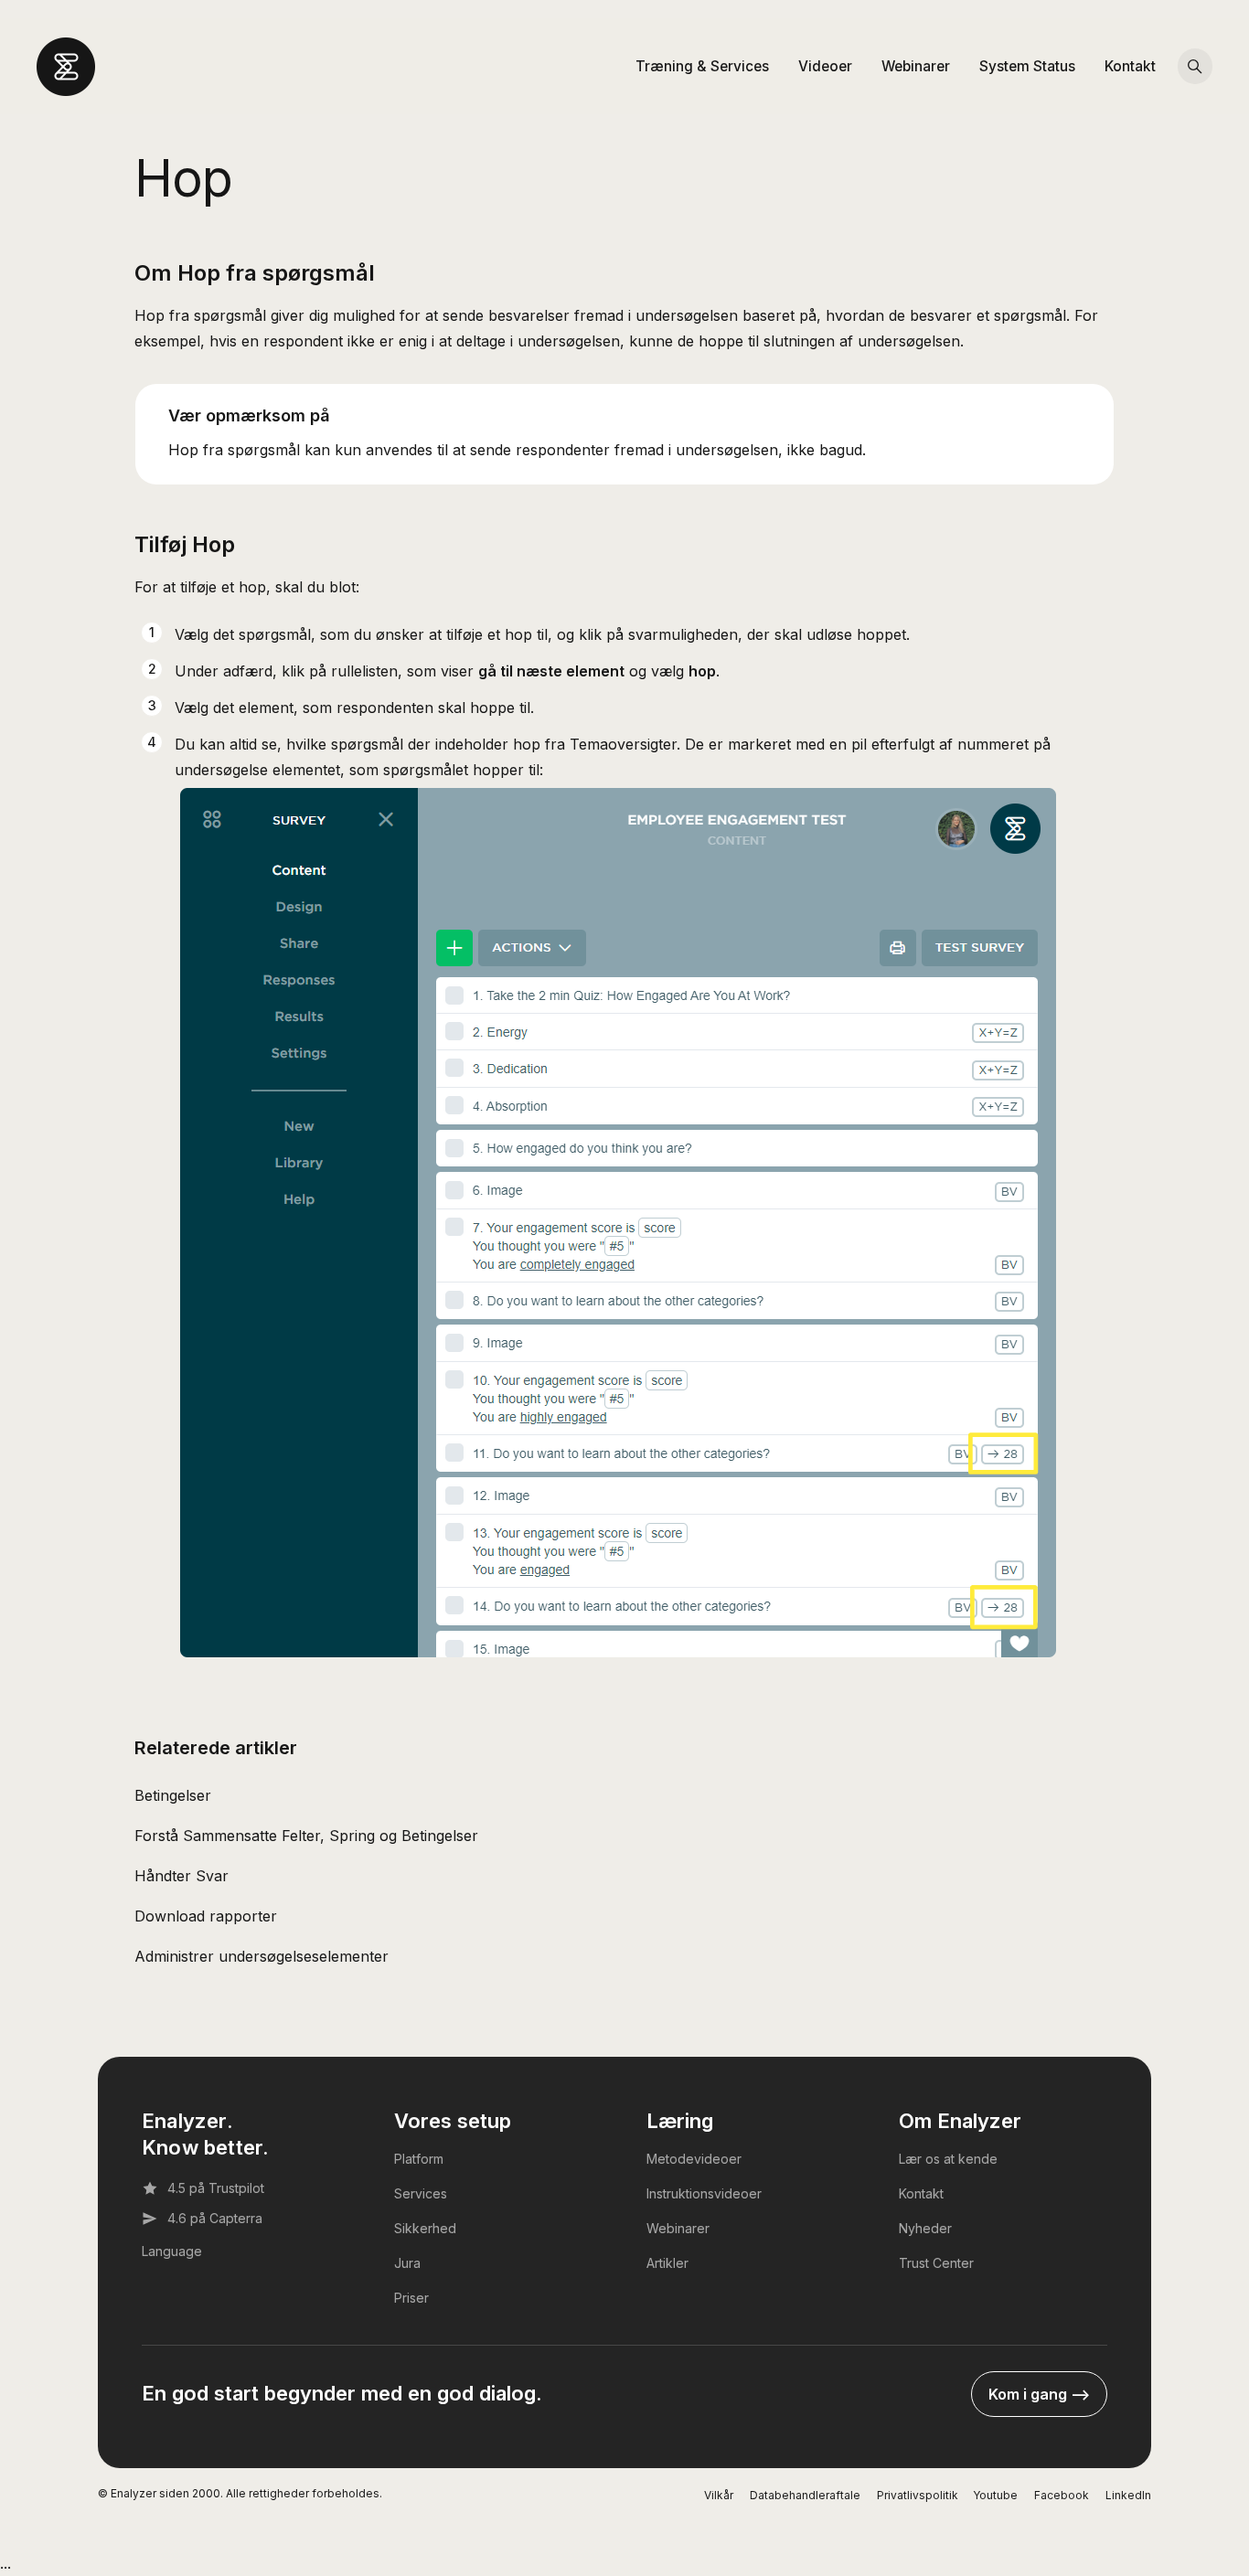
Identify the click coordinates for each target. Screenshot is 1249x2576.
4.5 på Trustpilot (216, 2188)
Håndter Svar (181, 1876)
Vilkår (719, 2495)
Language (172, 2251)
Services (421, 2193)
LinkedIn (1128, 2495)
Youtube (995, 2495)
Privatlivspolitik (918, 2495)
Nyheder (925, 2228)
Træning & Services (702, 66)
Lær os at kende (948, 2159)
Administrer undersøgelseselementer (262, 1956)
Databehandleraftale (805, 2495)
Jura (407, 2263)
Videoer (825, 66)
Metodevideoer (694, 2159)
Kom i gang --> (1039, 2394)
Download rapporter (206, 1916)
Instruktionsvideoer (704, 2193)
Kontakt (1130, 66)
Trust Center (936, 2263)
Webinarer (916, 66)
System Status (1027, 66)
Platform (419, 2159)
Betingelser (173, 1795)
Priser (411, 2298)
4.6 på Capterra (215, 2218)
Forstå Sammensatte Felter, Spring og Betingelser (306, 1836)
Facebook (1062, 2495)
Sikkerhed (425, 2228)
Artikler (667, 2263)
